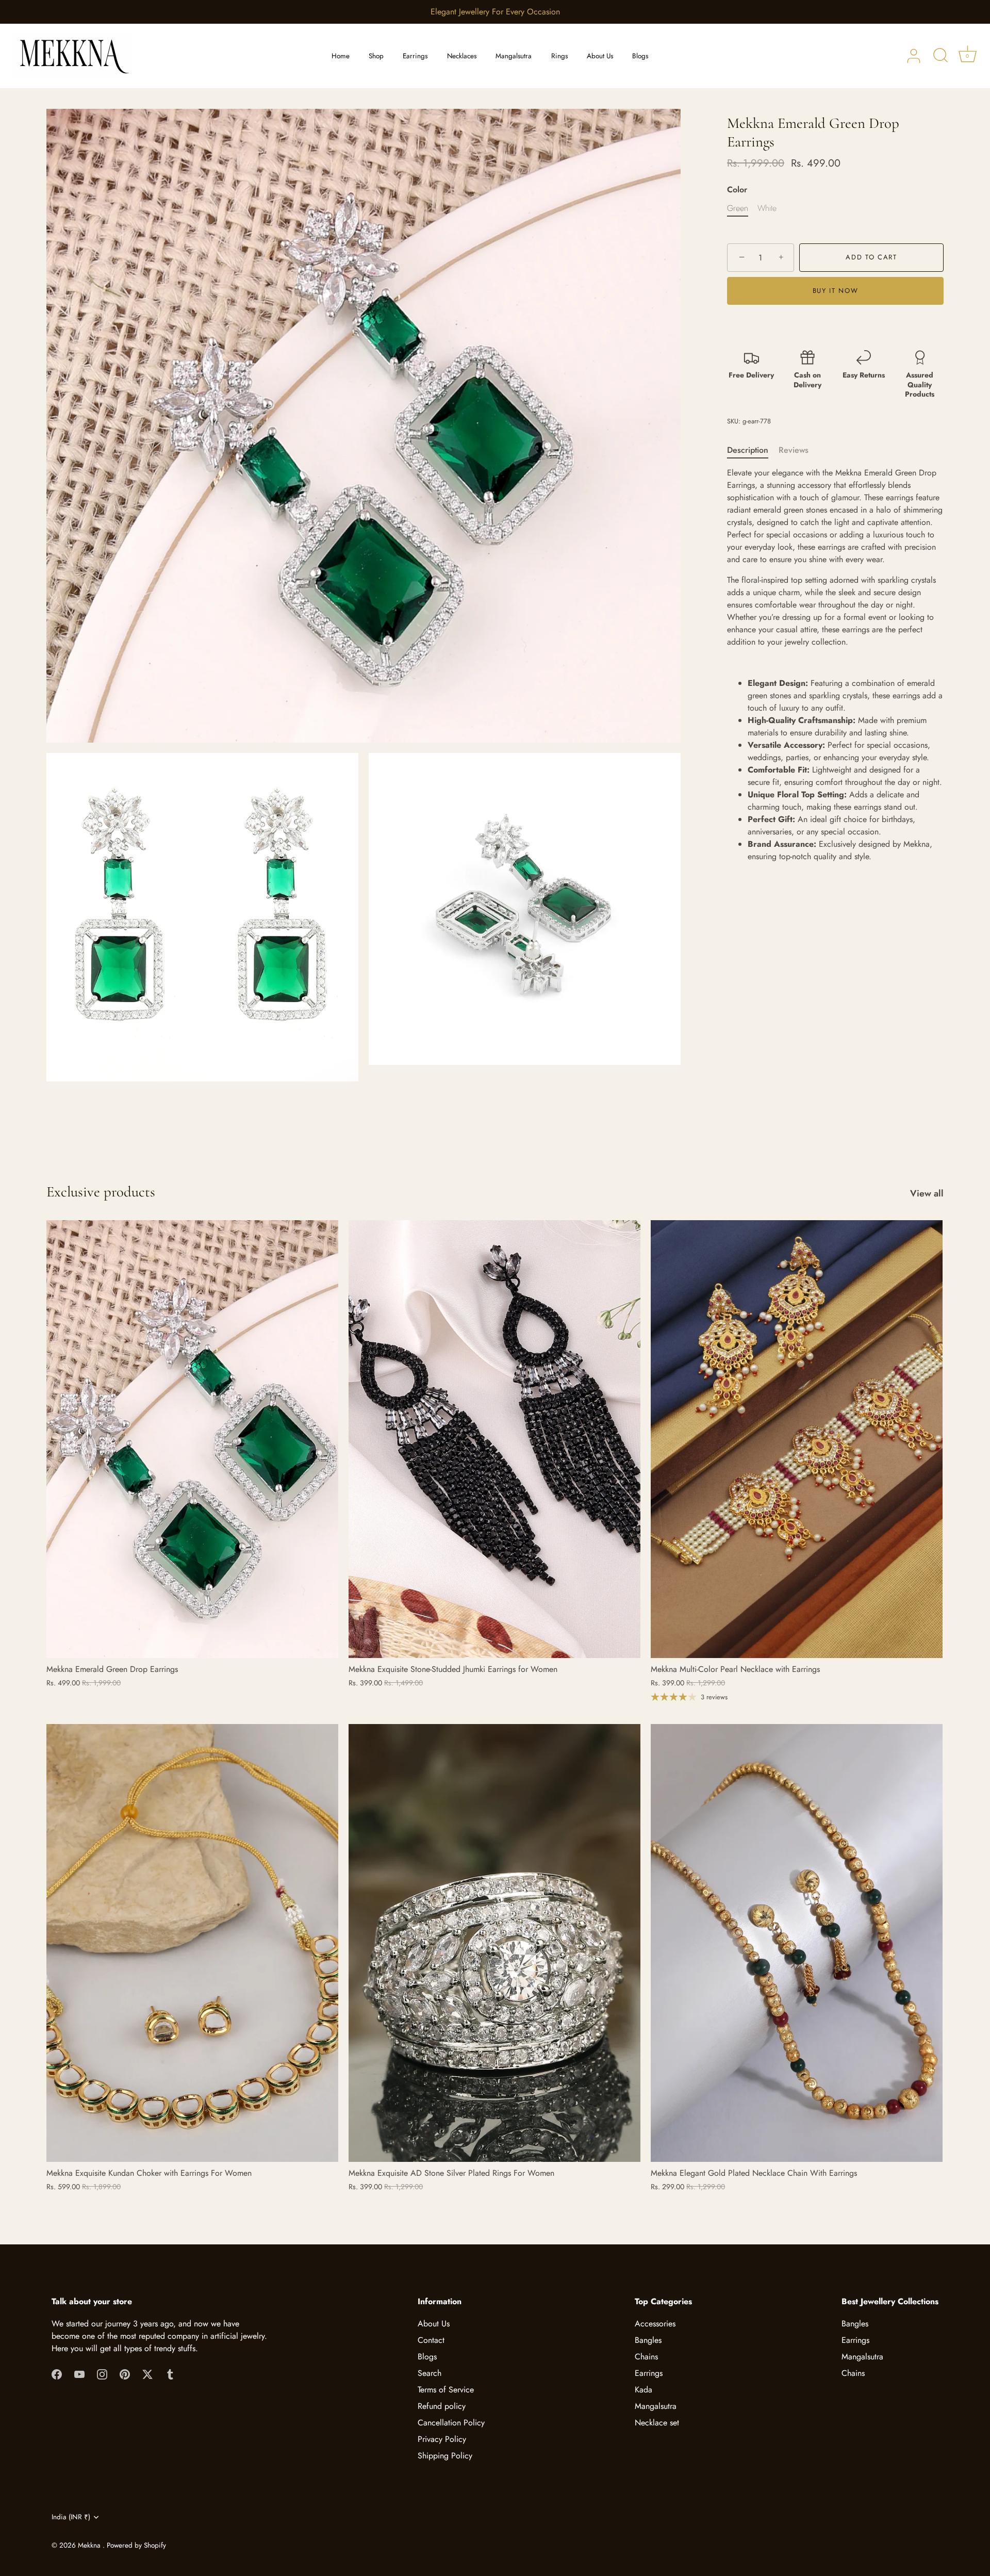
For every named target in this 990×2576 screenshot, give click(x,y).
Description (748, 450)
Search (430, 2373)
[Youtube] (79, 2373)
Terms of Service (446, 2390)
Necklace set (657, 2423)
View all (927, 1193)
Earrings (415, 56)
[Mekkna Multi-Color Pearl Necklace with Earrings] (797, 1439)
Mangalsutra (514, 56)
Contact (431, 2340)
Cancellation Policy (451, 2423)
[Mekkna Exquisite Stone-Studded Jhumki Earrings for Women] (494, 1439)
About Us (600, 56)
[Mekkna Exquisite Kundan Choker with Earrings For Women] (192, 1943)
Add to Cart (871, 257)
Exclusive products (101, 1192)
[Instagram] (102, 2373)
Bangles (648, 2340)
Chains (646, 2357)
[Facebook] (57, 2373)
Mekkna (90, 2545)
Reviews (794, 450)
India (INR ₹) (71, 2517)
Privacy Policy (442, 2439)
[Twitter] (147, 2373)
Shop (376, 56)
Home (341, 56)
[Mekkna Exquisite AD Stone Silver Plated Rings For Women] (494, 1943)
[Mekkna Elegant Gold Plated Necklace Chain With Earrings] (797, 1943)
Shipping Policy (445, 2456)
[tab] (753, 450)
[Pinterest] (125, 2373)
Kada (643, 2390)
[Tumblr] (170, 2373)
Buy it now (836, 291)
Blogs (640, 56)
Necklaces (462, 56)
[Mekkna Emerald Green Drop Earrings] (192, 1439)
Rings (559, 56)
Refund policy (442, 2406)
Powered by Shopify (136, 2545)
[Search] (940, 56)
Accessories (655, 2324)
